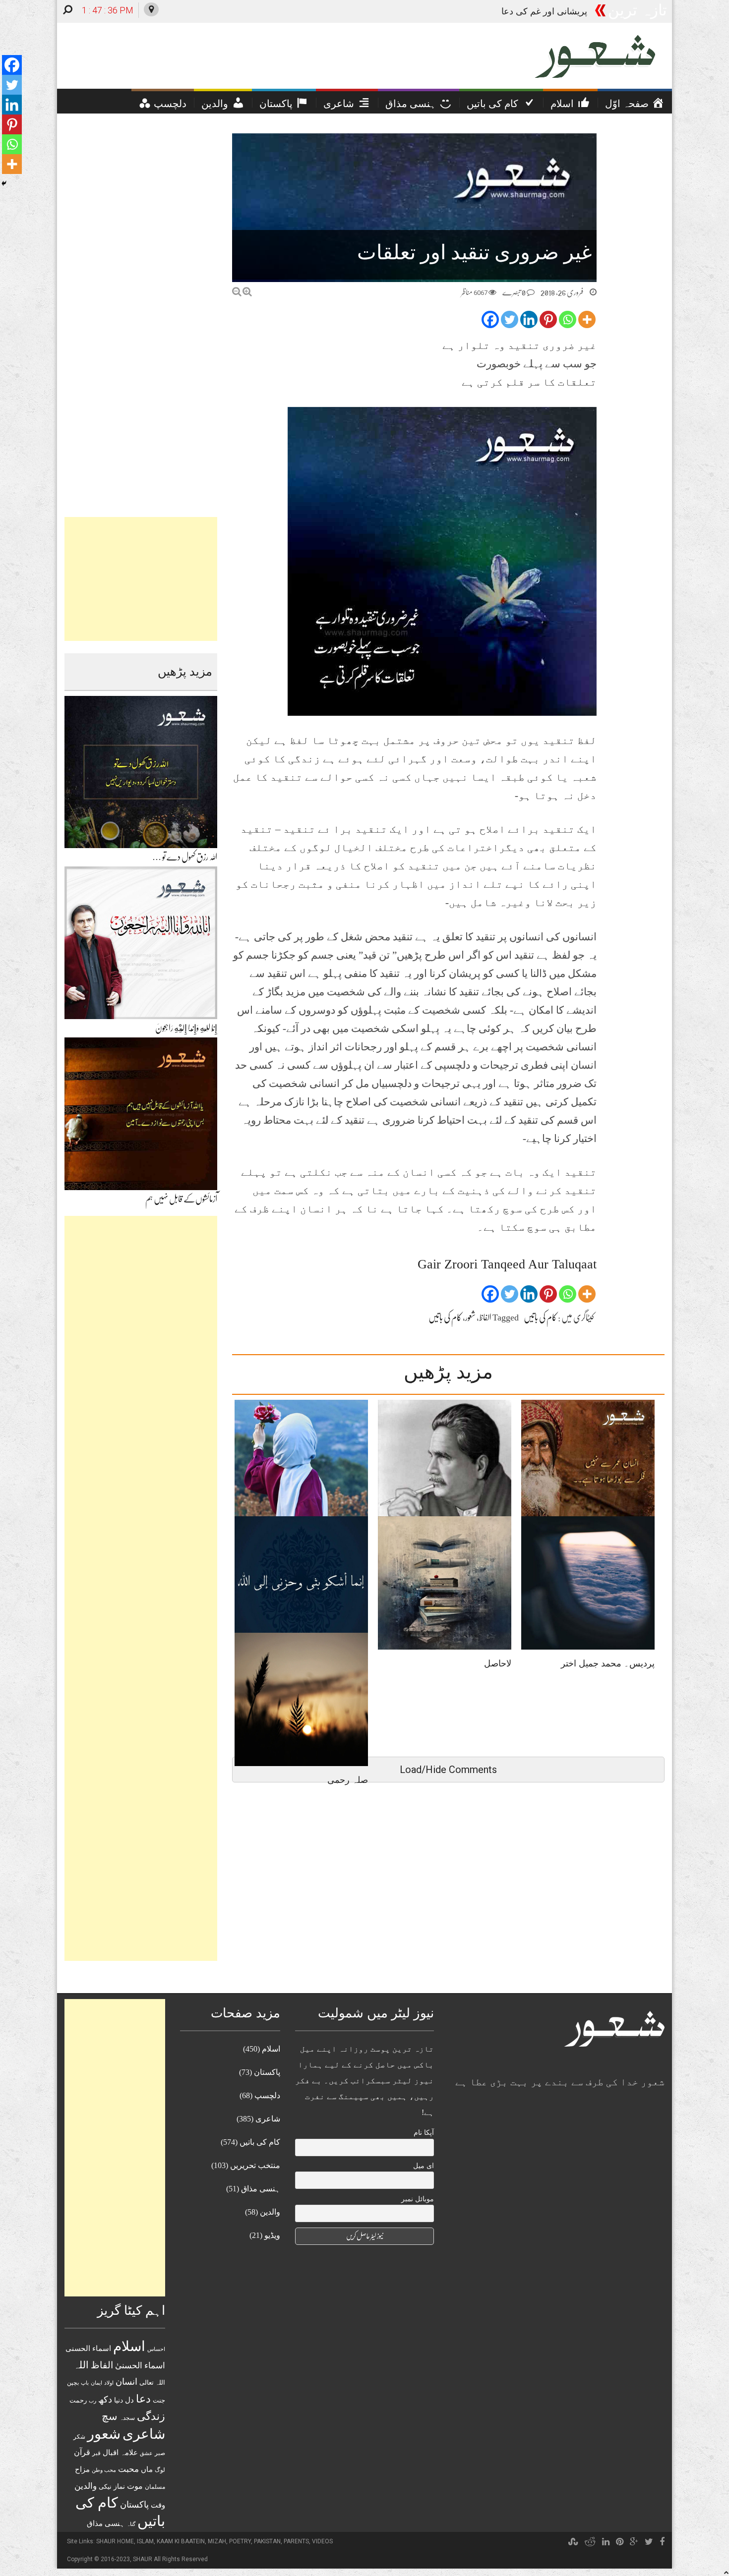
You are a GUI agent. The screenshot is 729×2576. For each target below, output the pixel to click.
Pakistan (267, 2541)
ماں (147, 2469)
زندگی (151, 2416)
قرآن (82, 2452)
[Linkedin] (529, 319)
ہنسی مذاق (106, 2523)
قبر (96, 2453)
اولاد (109, 2383)
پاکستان (134, 2505)
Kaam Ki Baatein (181, 2541)
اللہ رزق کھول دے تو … (185, 857)
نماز (119, 2487)
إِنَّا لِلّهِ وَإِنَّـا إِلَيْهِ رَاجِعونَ (186, 1028)
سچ (110, 2416)
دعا (143, 2399)
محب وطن (104, 2470)
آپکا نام (424, 2133)
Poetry (240, 2541)
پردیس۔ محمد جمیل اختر (608, 1663)
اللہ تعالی (152, 2382)
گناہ (131, 2524)
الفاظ (485, 1317)
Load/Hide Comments (448, 1770)
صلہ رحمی (567, 11)
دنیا (119, 2400)
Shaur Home (115, 2541)
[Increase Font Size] (247, 292)
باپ (85, 2383)
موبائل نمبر (418, 2199)
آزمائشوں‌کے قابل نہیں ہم (181, 1199)
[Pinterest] (548, 319)
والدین (86, 2486)
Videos (322, 2541)
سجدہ (127, 2418)
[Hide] (4, 183)
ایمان (96, 2383)
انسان (126, 2382)
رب (92, 2401)
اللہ (81, 2365)
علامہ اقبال (120, 2452)
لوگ (160, 2470)
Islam (145, 2541)
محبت (128, 2469)
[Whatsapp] (568, 319)
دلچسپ (267, 2095)
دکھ (105, 2400)
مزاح (82, 2469)
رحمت (78, 2401)
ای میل (424, 2166)
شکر (79, 2437)
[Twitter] (510, 319)
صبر (160, 2453)
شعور (470, 1317)
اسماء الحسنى (88, 2348)
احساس (156, 2349)
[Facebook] (490, 319)
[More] (587, 319)
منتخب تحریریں (255, 2165)
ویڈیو (272, 2235)
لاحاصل (498, 1663)
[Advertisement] (141, 579)
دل (129, 2400)
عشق (146, 2453)
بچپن (73, 2383)
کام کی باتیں (540, 1317)
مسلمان (155, 2487)
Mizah (217, 2541)
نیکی (105, 2487)
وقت (158, 2505)
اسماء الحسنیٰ (140, 2366)
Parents (296, 2541)
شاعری (144, 2434)
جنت (159, 2400)
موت (135, 2486)
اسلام (129, 2346)
